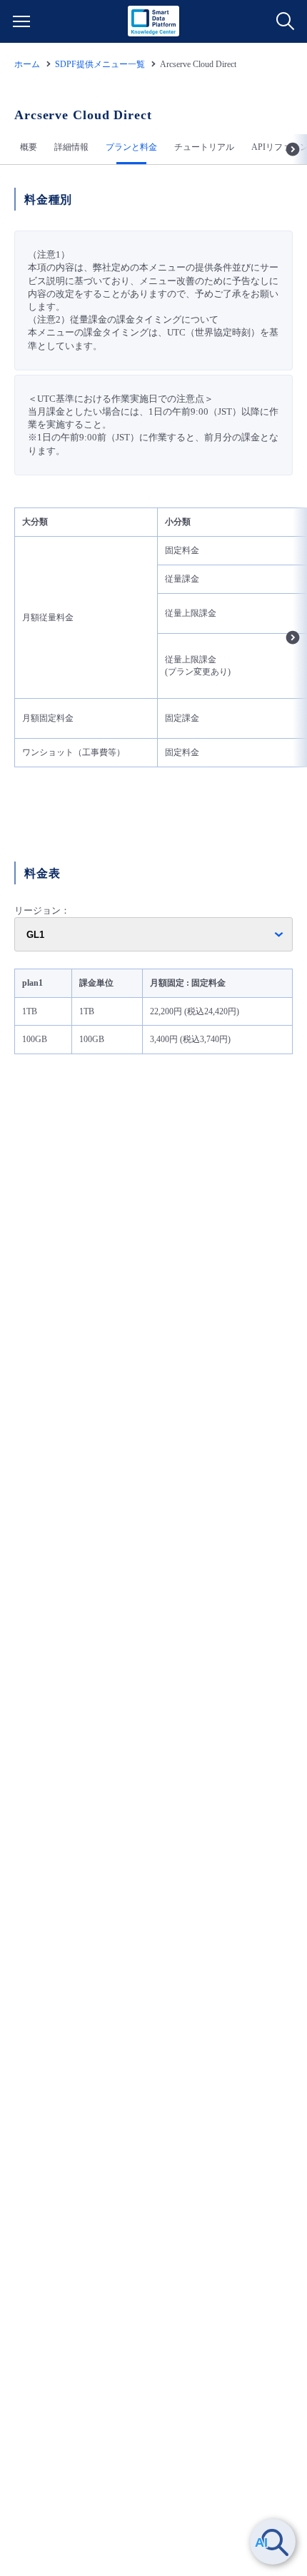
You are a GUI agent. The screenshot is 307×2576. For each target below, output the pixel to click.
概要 (29, 147)
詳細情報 (71, 147)
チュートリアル (204, 147)
